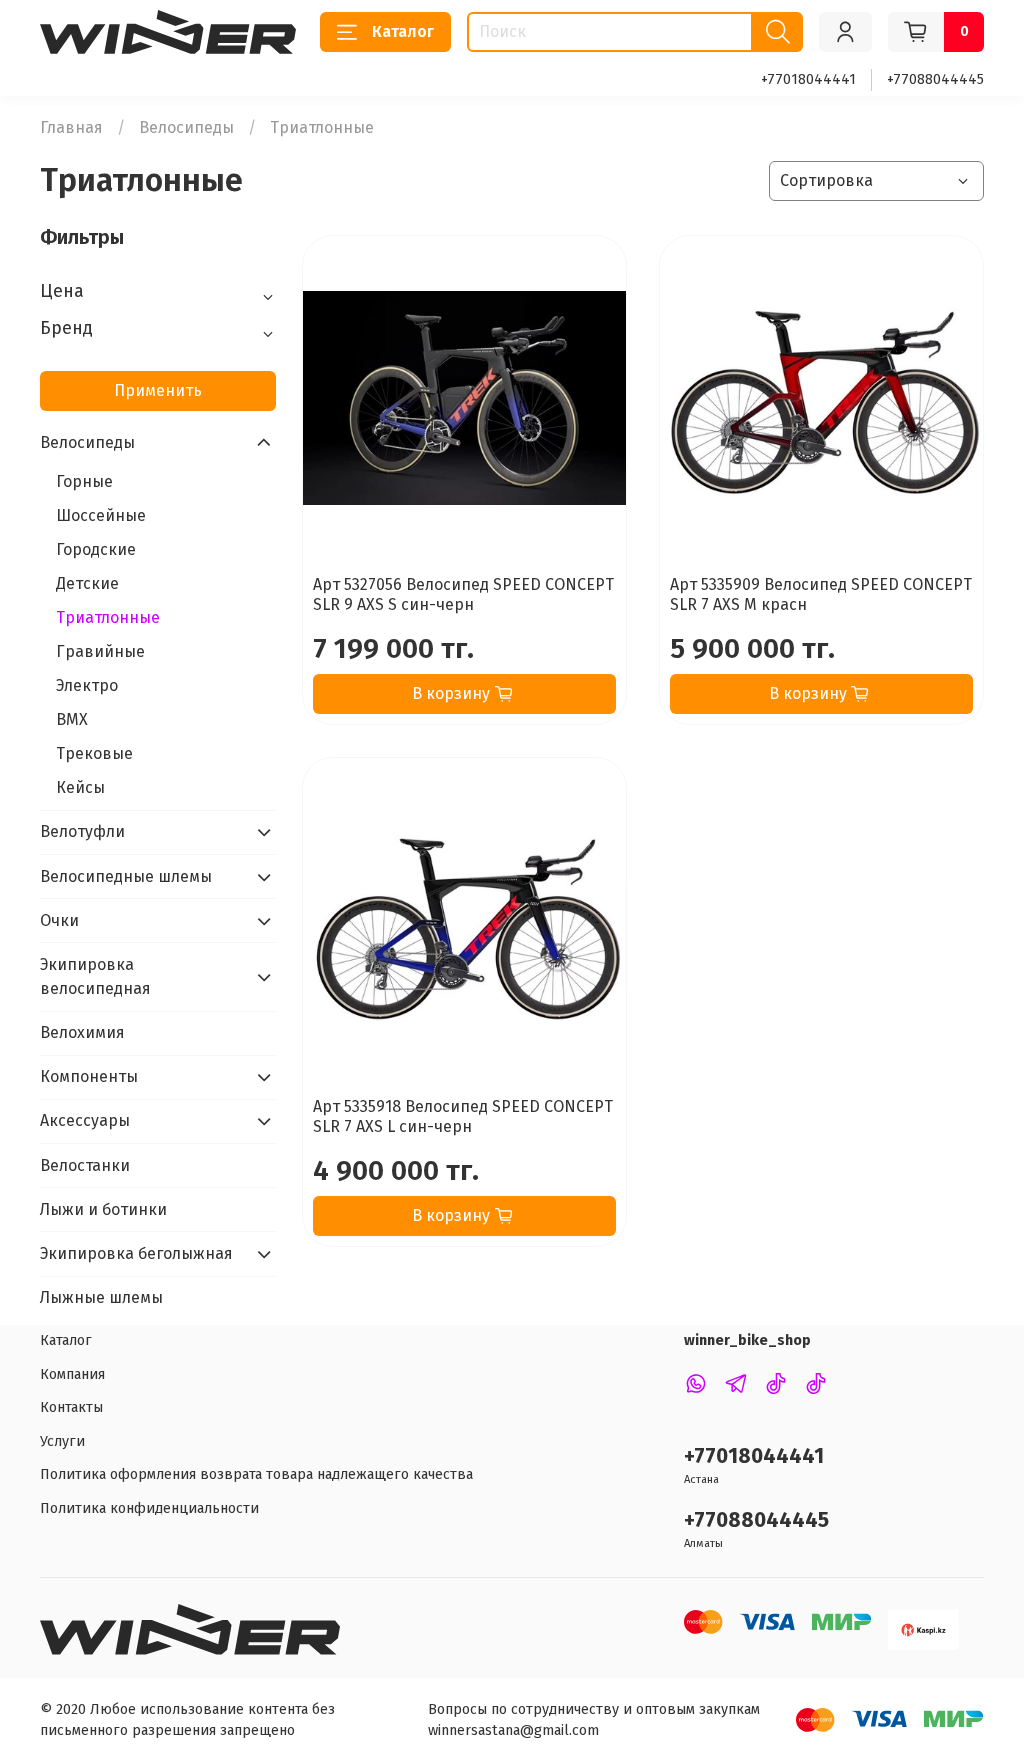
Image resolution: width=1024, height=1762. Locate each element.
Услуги (62, 1441)
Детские (87, 583)
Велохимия (82, 1032)
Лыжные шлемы (101, 1297)
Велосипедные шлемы (126, 876)
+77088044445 (935, 79)
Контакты (71, 1407)
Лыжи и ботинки (103, 1209)
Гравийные (100, 651)
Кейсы (80, 787)
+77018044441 (808, 79)
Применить (158, 390)
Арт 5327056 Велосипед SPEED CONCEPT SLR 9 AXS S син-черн (463, 594)
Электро (87, 685)
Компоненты (89, 1076)
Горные (84, 481)
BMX (72, 719)
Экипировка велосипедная (95, 976)
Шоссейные (101, 515)
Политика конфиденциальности (149, 1508)
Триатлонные (108, 617)
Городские (96, 549)
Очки (59, 920)
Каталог (403, 31)
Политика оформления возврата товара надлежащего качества (256, 1474)
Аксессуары (85, 1120)
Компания (72, 1374)
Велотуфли (82, 831)
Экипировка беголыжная (136, 1253)
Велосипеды (186, 127)
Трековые (94, 753)
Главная (71, 127)
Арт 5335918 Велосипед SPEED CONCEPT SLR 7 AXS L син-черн (463, 1116)
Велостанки (85, 1165)
